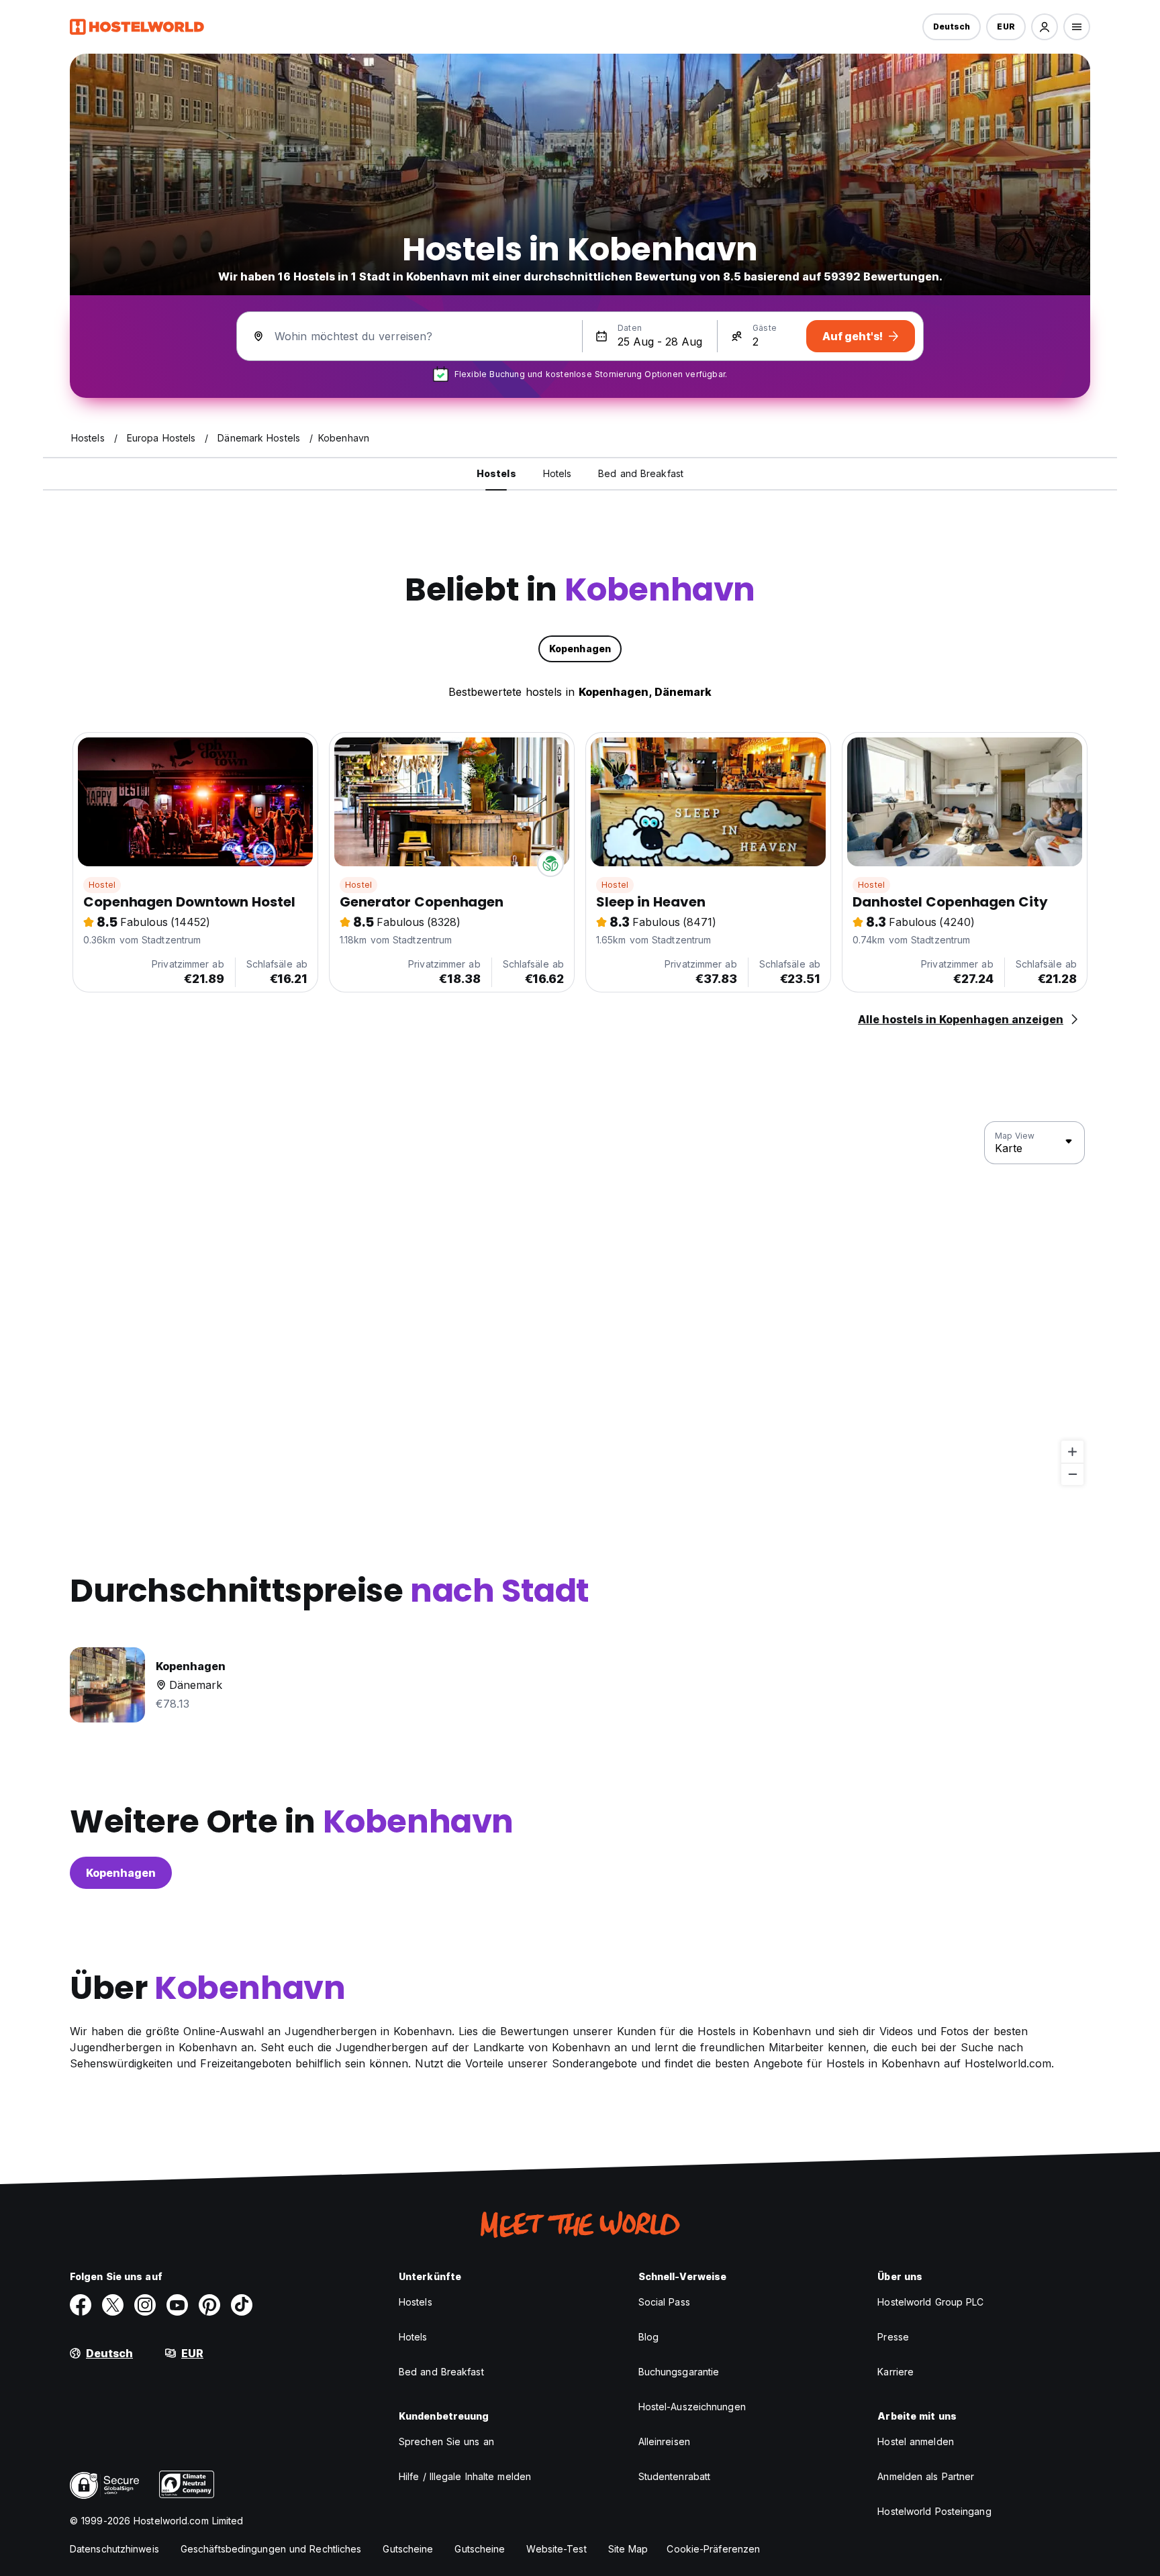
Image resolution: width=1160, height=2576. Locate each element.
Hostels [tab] (496, 473)
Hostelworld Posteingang (934, 2511)
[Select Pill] (1045, 27)
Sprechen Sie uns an (446, 2441)
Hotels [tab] (558, 473)
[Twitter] (113, 2305)
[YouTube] (177, 2305)
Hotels (413, 2337)
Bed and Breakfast (441, 2372)
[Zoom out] (1072, 1474)
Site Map (628, 2549)
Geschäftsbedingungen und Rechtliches (271, 2549)
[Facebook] (81, 2305)
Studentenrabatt (675, 2476)
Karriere (896, 2372)
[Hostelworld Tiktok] (242, 2305)
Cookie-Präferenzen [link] (713, 2549)
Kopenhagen (121, 1873)
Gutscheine (408, 2549)
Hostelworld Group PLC (930, 2302)
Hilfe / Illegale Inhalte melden (465, 2476)
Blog (648, 2337)
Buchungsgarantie (679, 2372)
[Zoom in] (1072, 1452)
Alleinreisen (664, 2441)
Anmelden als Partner (926, 2476)
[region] (580, 1304)
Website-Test (556, 2549)
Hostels (416, 2302)
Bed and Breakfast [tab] (641, 473)
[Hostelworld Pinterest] (209, 2305)
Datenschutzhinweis (114, 2549)
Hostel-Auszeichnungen (692, 2407)
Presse (893, 2337)
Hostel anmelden (916, 2441)
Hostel (102, 885)
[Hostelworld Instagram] (145, 2305)
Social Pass (664, 2302)
